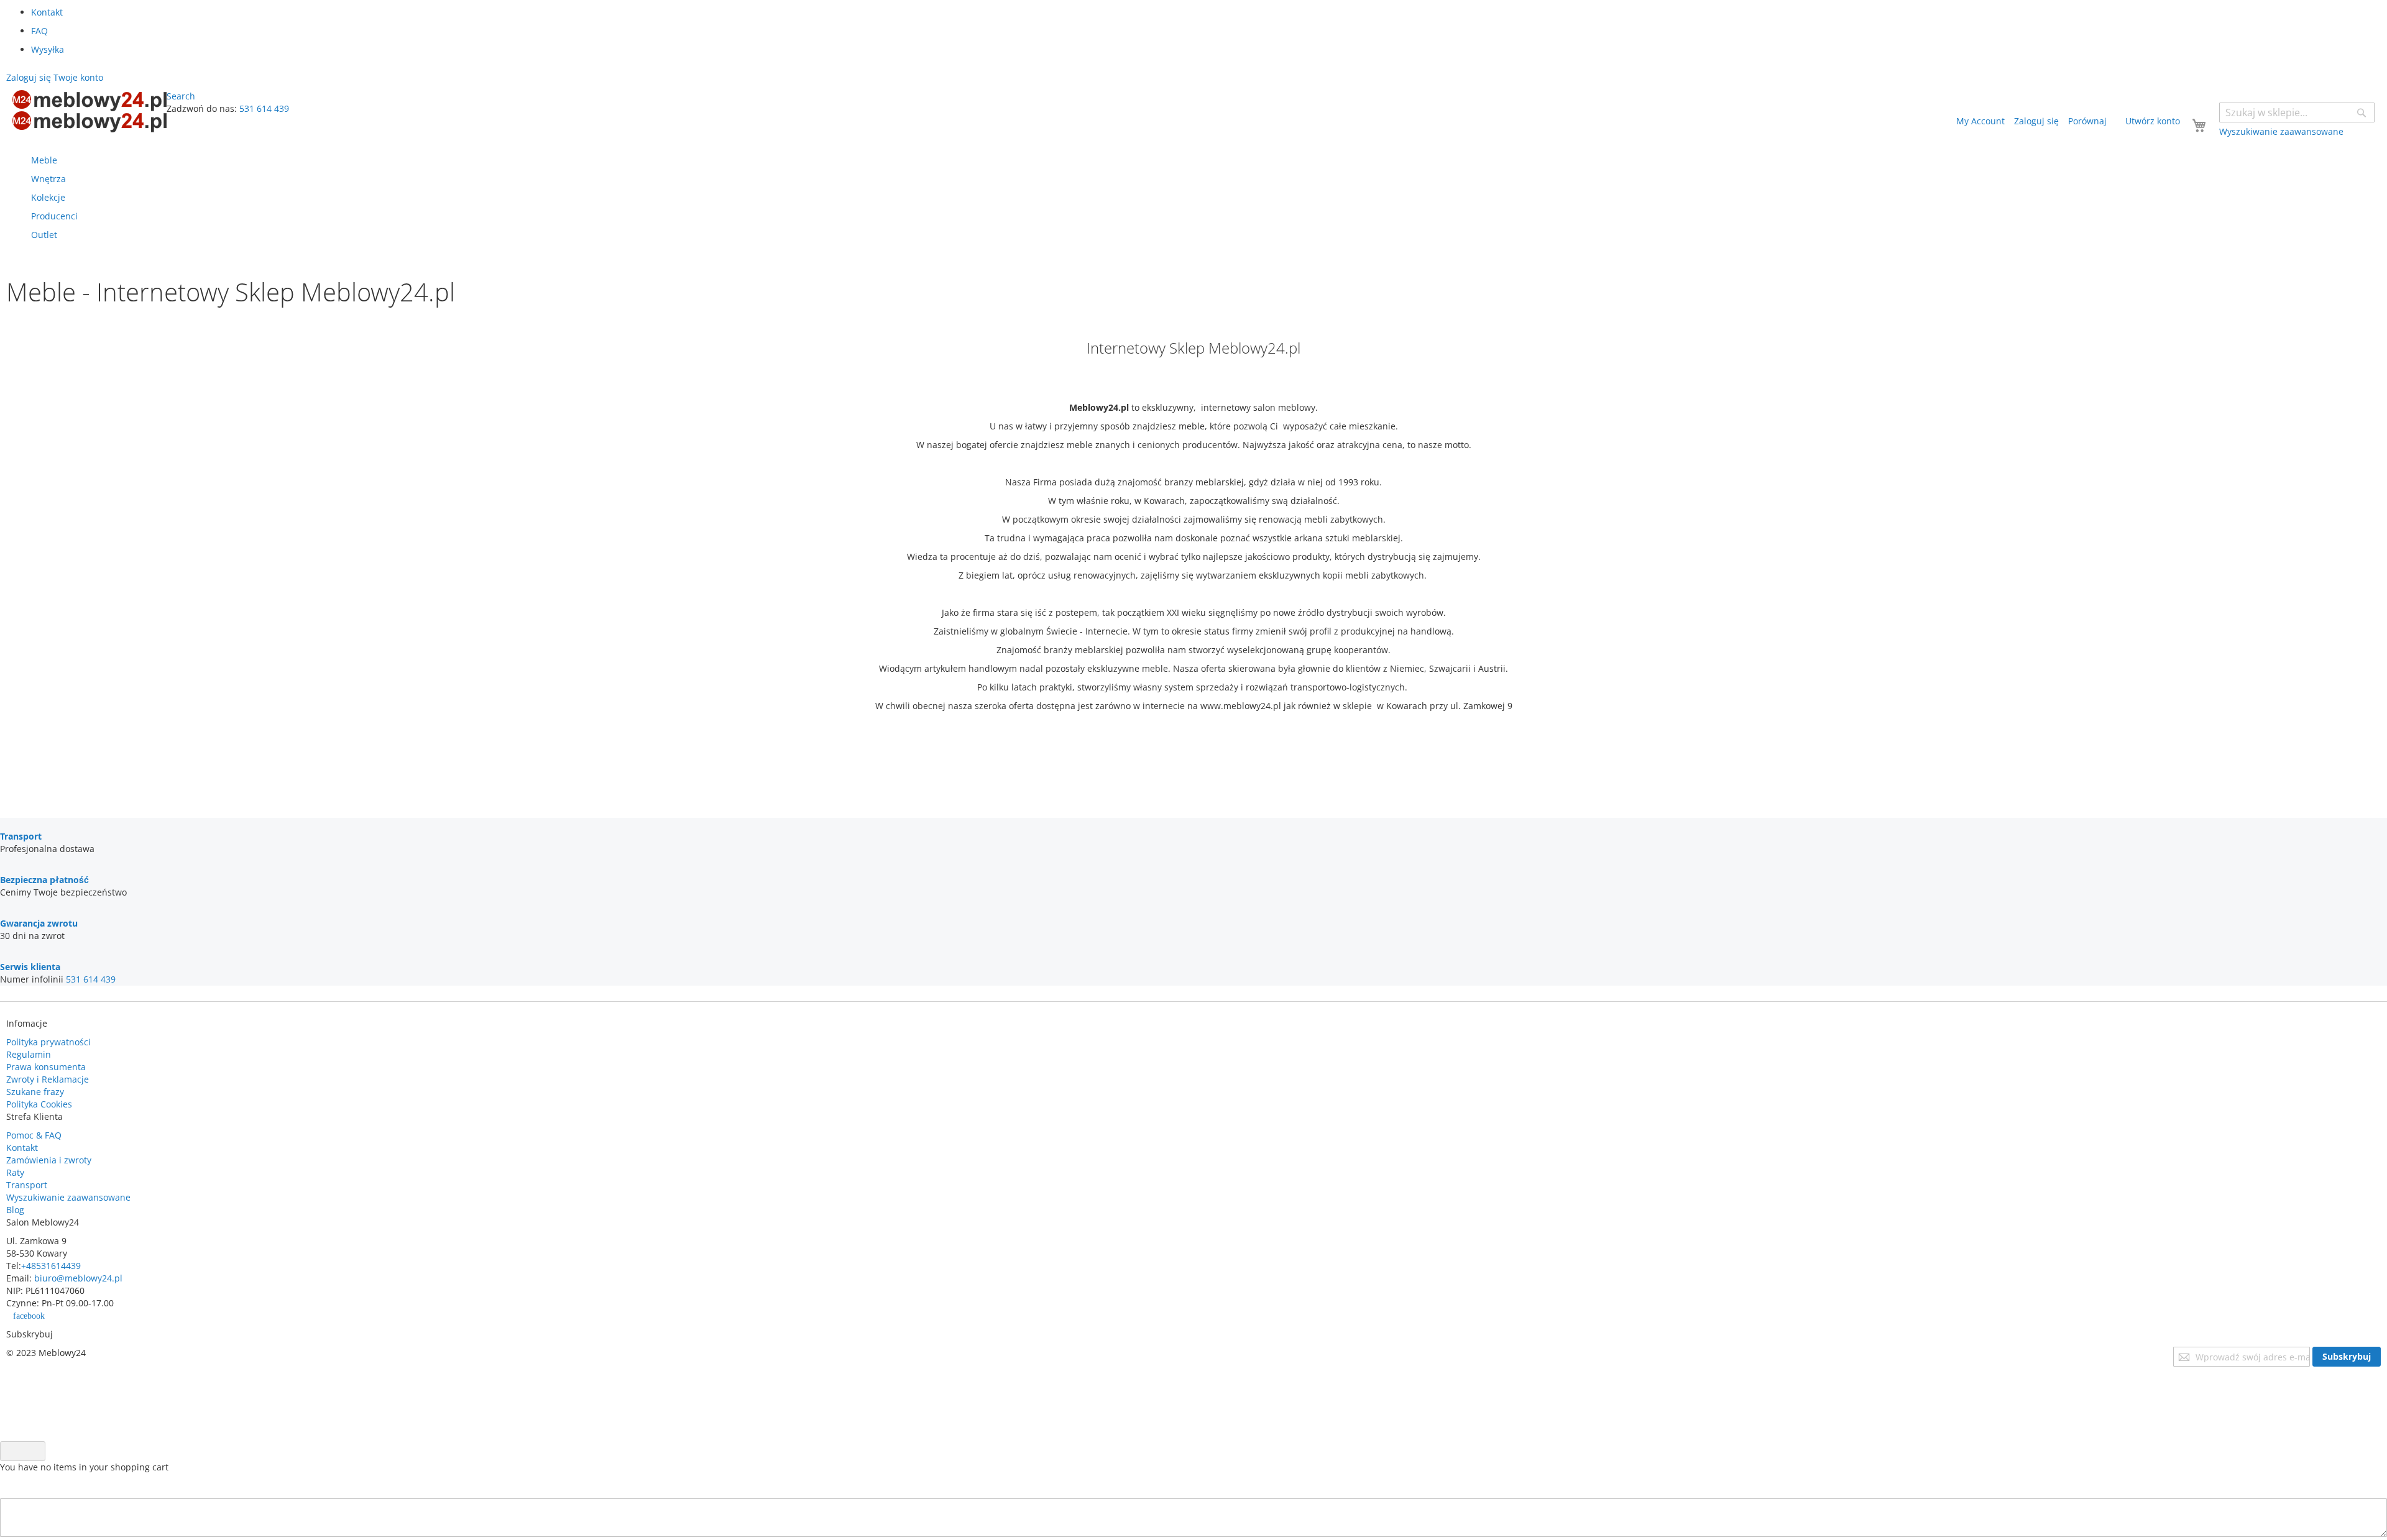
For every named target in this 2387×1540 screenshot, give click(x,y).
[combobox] (2297, 112)
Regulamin (29, 1054)
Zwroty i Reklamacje (48, 1079)
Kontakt (47, 12)
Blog (15, 1210)
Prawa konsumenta (46, 1067)
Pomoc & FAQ (34, 1135)
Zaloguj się (2036, 121)
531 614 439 (264, 108)
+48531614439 (51, 1266)
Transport (27, 1185)
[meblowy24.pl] (90, 111)
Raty (15, 1172)
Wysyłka (48, 49)
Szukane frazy (35, 1092)
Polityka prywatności (48, 1042)
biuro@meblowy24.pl (78, 1278)
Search (181, 96)
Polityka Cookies (39, 1104)
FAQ (39, 31)
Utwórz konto (2153, 121)
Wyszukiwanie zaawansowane (68, 1197)
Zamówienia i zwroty (49, 1160)
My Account (1980, 121)
